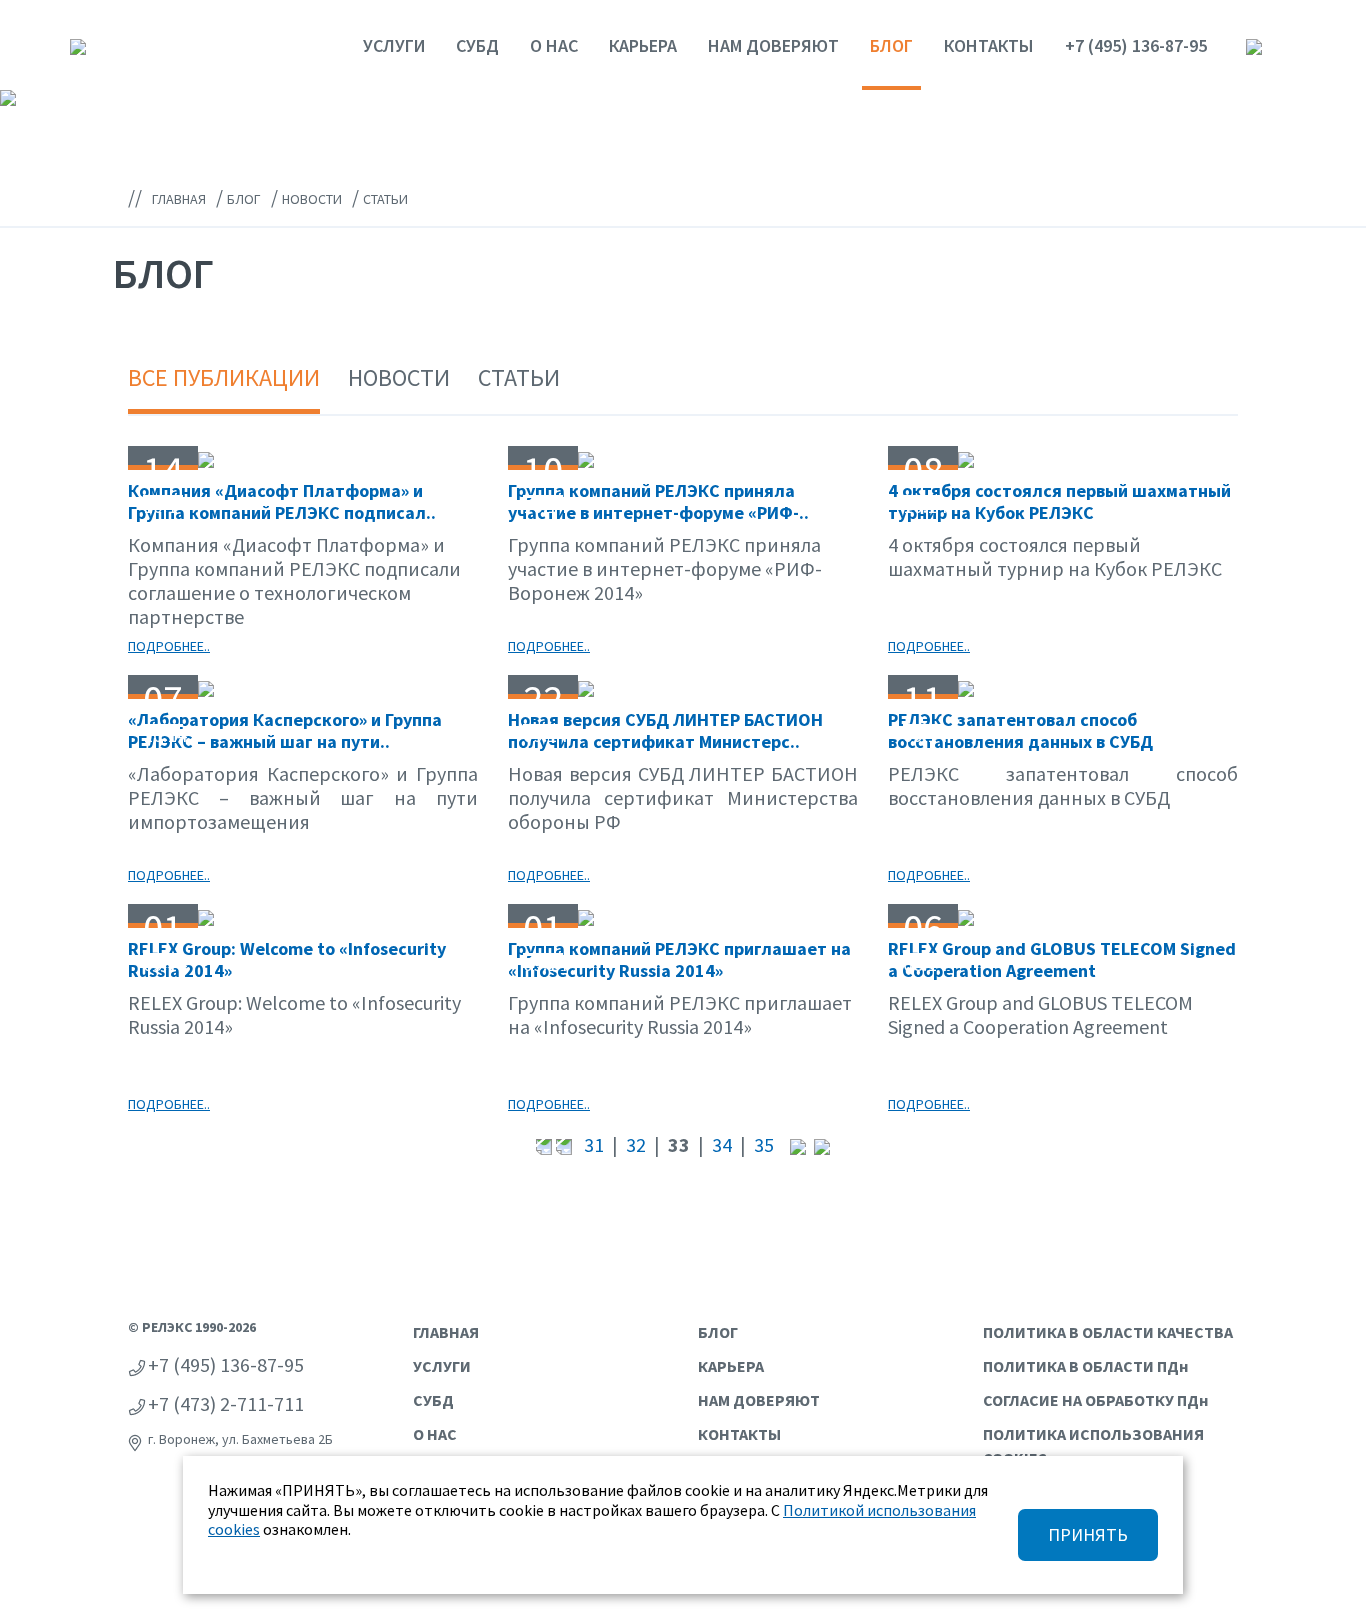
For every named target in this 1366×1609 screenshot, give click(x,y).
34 (722, 1144)
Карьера (643, 45)
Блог (891, 45)
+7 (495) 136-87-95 (1136, 45)
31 (594, 1144)
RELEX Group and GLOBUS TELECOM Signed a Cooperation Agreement (1062, 959)
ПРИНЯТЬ (1088, 1534)
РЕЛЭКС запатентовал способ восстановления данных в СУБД (1020, 730)
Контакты (989, 45)
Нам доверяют (773, 45)
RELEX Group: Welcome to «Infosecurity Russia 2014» (287, 959)
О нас (554, 45)
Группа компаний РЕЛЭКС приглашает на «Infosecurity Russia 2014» (679, 959)
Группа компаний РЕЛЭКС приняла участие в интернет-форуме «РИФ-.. (658, 501)
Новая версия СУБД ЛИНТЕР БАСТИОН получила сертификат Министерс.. (665, 730)
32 (636, 1144)
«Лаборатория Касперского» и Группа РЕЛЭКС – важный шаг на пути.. (285, 730)
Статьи (519, 377)
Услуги (394, 45)
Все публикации (224, 377)
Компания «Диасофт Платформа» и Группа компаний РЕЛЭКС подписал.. (282, 501)
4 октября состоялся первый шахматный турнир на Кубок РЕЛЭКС (1059, 501)
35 (764, 1144)
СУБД (477, 45)
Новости (399, 377)
